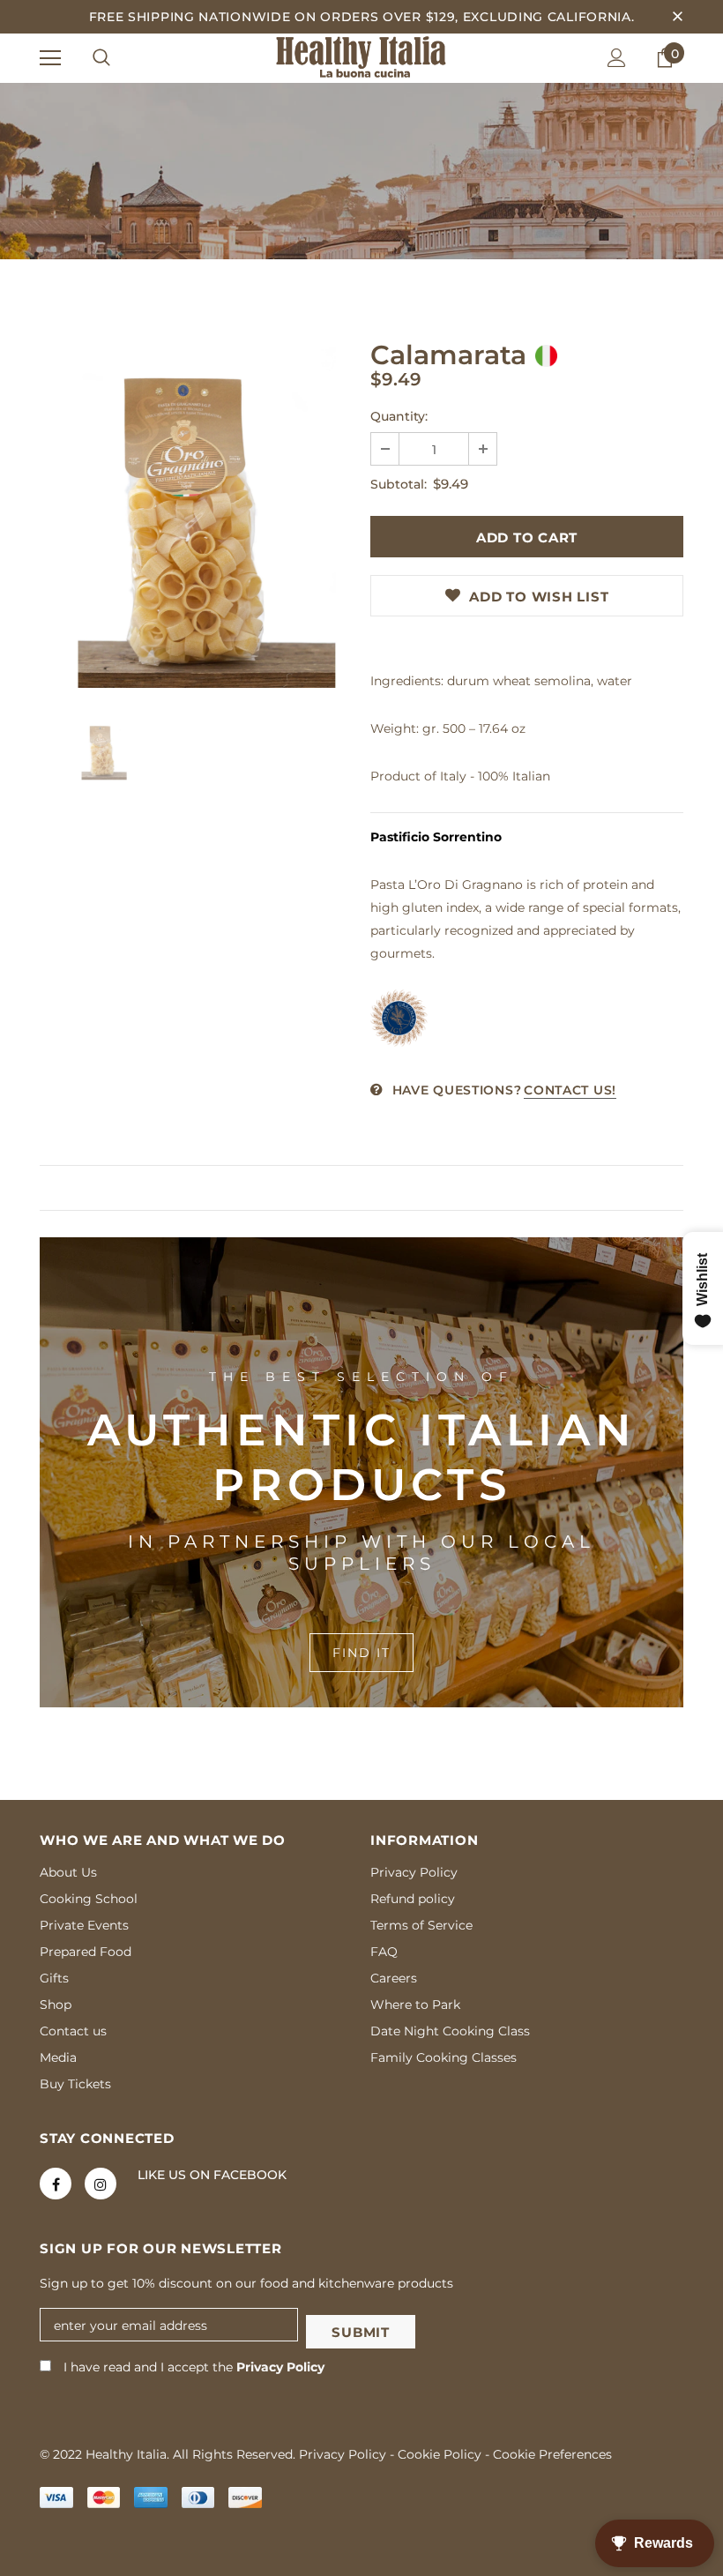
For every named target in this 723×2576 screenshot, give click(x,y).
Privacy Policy (280, 2367)
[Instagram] (101, 2184)
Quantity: (399, 416)
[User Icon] (617, 58)
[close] (677, 17)
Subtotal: (399, 484)
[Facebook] (56, 2184)
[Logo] (361, 57)
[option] (196, 518)
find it (361, 1653)
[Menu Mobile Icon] (50, 58)
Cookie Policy (440, 2454)
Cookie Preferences (552, 2454)
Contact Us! (570, 1090)
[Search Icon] (101, 58)
